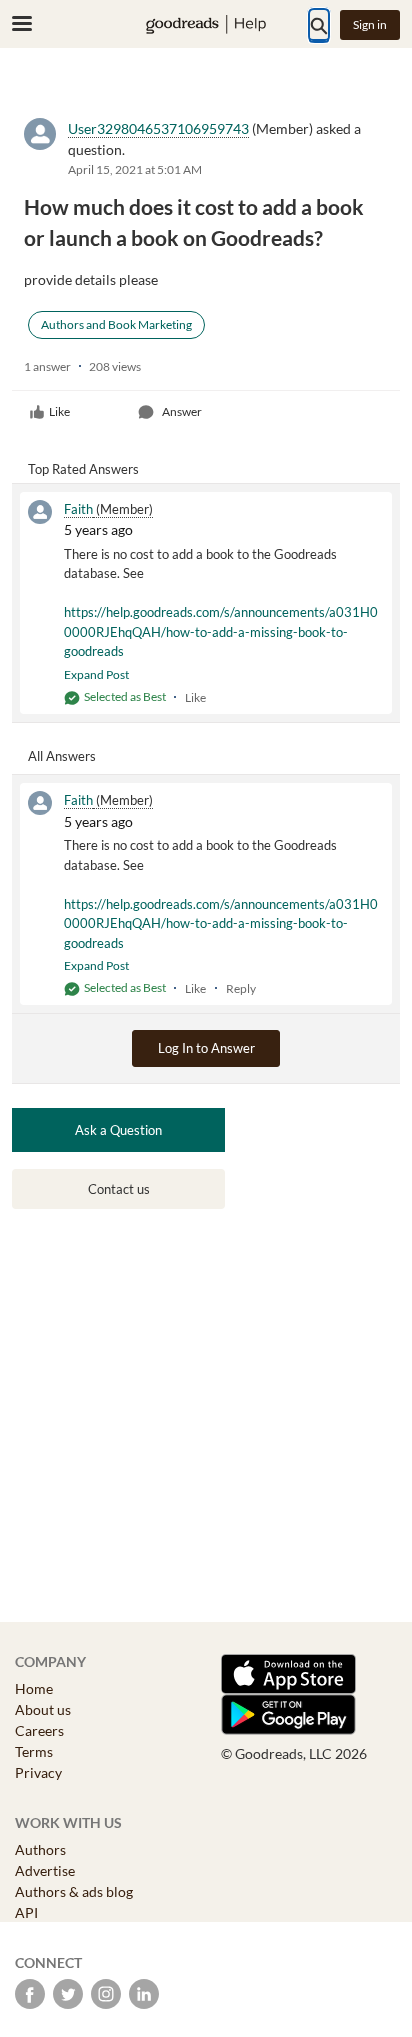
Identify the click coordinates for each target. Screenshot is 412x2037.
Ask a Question (118, 1130)
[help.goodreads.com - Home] (206, 24)
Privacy (38, 1772)
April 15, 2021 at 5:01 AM (135, 169)
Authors (40, 1849)
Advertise (45, 1870)
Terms (34, 1751)
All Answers (62, 756)
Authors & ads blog (74, 1891)
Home (34, 1688)
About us (43, 1709)
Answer (182, 411)
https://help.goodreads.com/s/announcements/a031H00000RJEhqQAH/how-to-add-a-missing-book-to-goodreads (221, 631)
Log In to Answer (206, 1048)
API (26, 1912)
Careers (39, 1730)
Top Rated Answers (83, 469)
